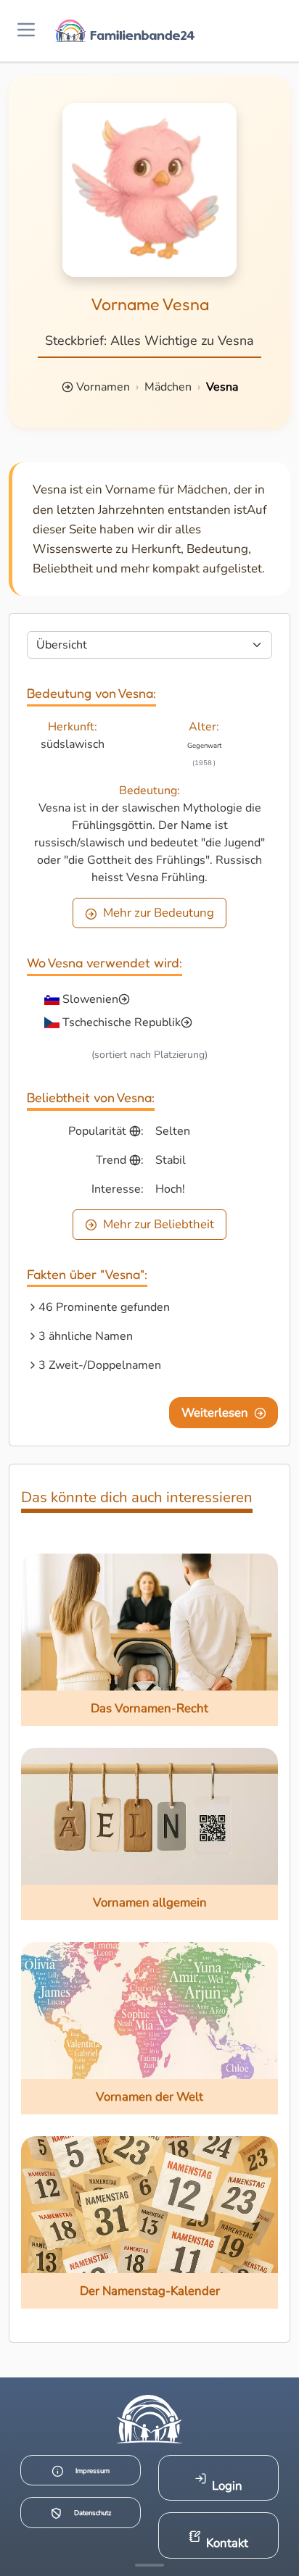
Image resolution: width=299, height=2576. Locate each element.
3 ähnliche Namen (86, 1336)
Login (227, 2486)
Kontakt (227, 2543)
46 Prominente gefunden (104, 1307)
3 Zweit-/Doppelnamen (100, 1365)
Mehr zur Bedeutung (159, 913)
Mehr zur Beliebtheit (159, 1224)
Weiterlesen (215, 1413)
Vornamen (103, 387)
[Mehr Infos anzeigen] (149, 2565)
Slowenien (90, 999)
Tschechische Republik (122, 1022)
